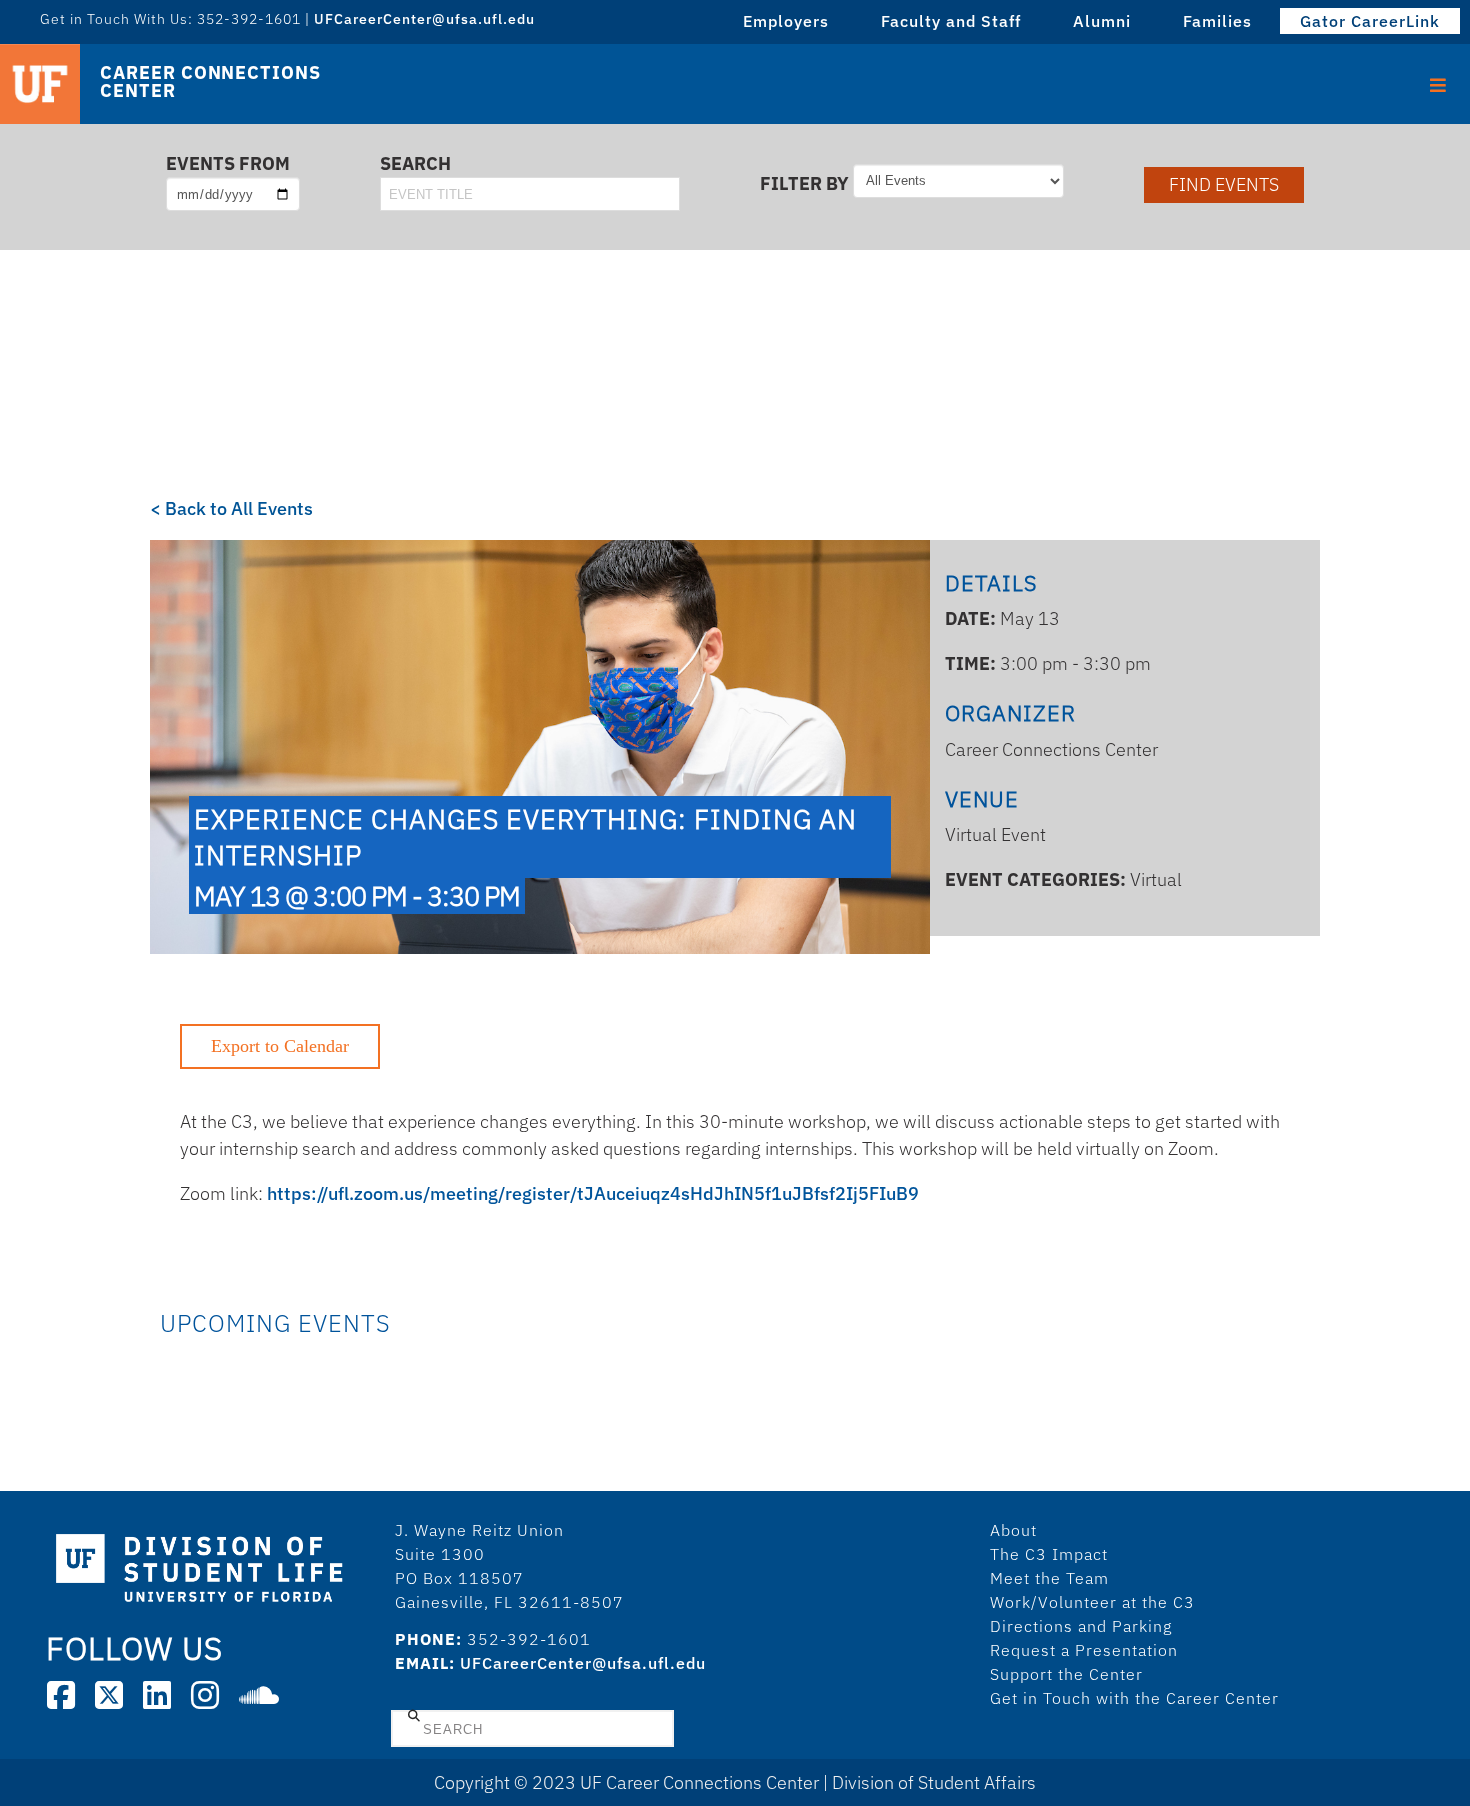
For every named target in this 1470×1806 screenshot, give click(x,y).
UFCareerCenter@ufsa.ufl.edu (583, 1663)
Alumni (1102, 21)
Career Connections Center (210, 82)
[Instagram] (205, 1695)
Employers (786, 21)
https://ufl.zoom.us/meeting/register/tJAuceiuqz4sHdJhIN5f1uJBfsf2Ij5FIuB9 (593, 1193)
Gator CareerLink (1370, 21)
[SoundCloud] (259, 1695)
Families (1217, 21)
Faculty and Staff (951, 21)
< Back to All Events (231, 508)
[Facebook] (61, 1695)
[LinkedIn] (157, 1695)
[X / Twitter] (109, 1695)
